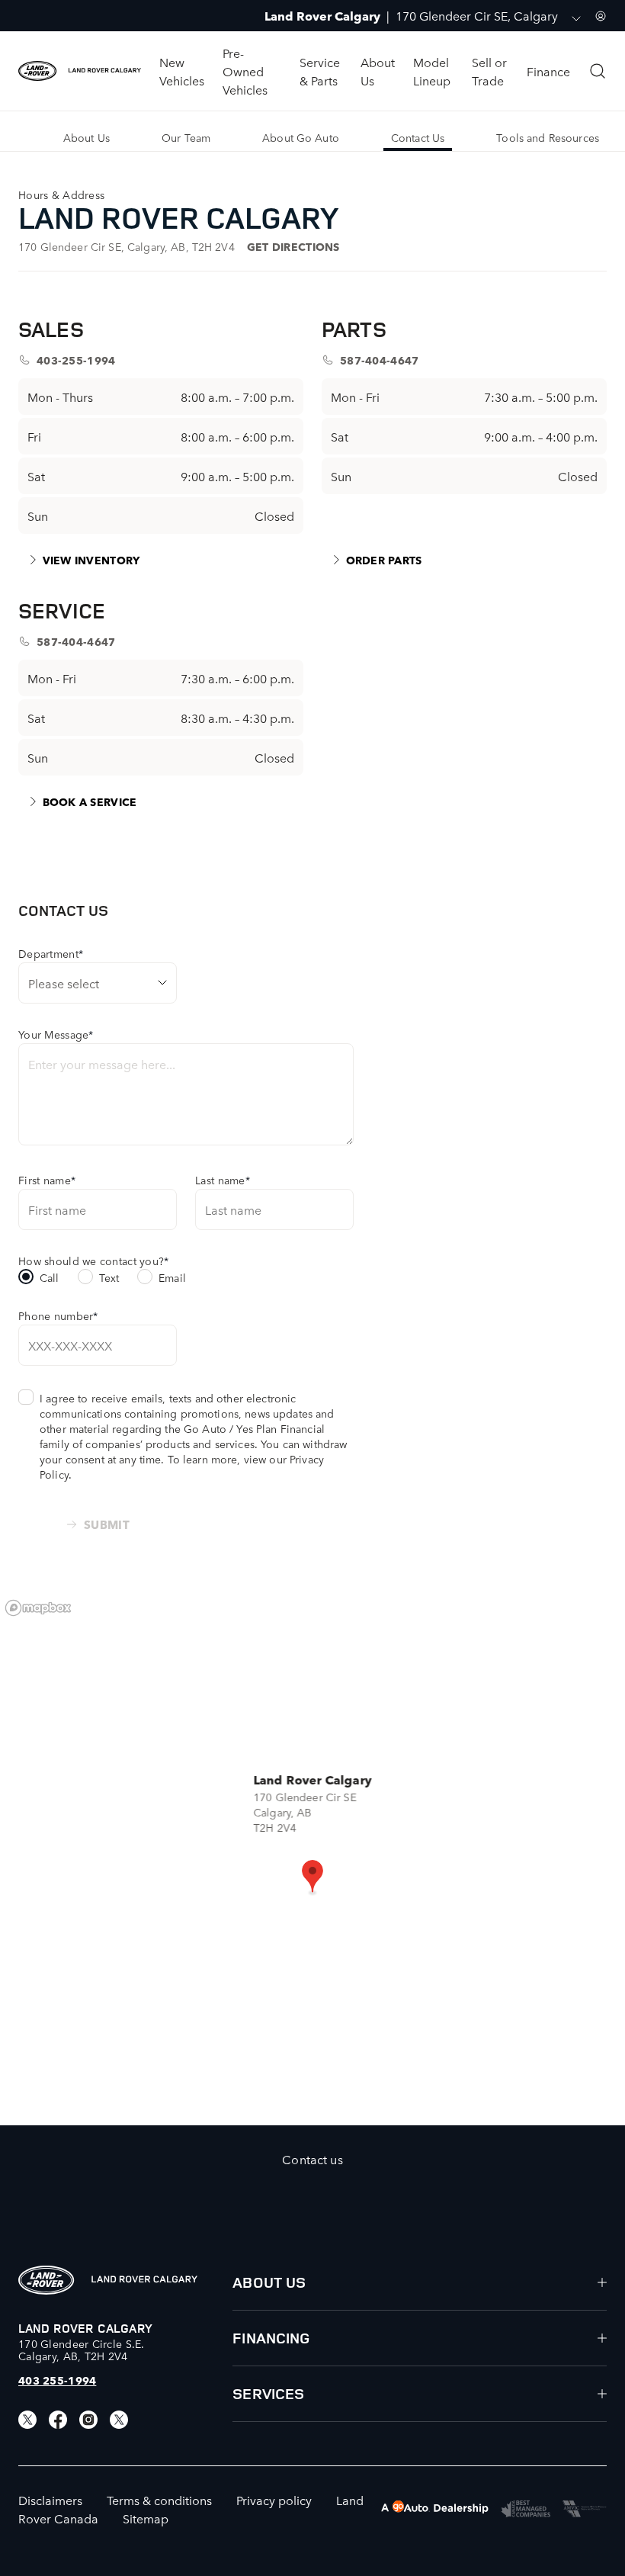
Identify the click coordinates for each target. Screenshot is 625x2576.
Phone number (58, 1315)
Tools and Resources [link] (548, 137)
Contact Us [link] (418, 137)
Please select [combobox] (64, 983)
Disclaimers (50, 2500)
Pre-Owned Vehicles (245, 71)
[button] (312, 1877)
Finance (548, 71)
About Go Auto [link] (301, 137)
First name (47, 1180)
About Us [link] (87, 137)
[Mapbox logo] (38, 1608)
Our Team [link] (186, 137)
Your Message (56, 1034)
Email (172, 1277)
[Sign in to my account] (601, 16)
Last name (223, 1180)
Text (109, 1277)
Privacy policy (274, 2500)
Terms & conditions (159, 2500)
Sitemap (146, 2518)
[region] (312, 1858)
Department (51, 953)
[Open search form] (598, 71)
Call (50, 1277)
